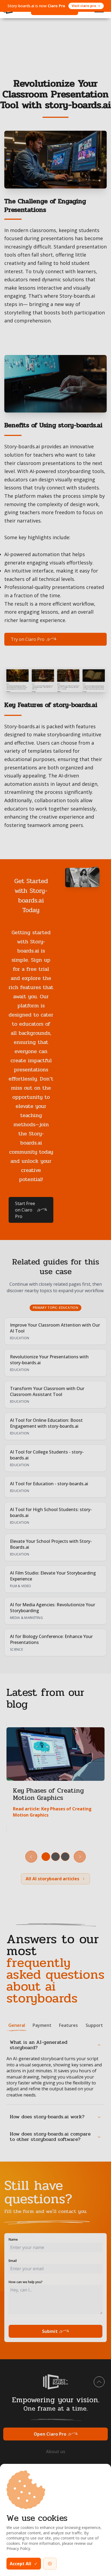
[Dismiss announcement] (101, 6)
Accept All (20, 2564)
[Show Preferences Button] (50, 2564)
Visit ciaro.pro (84, 6)
